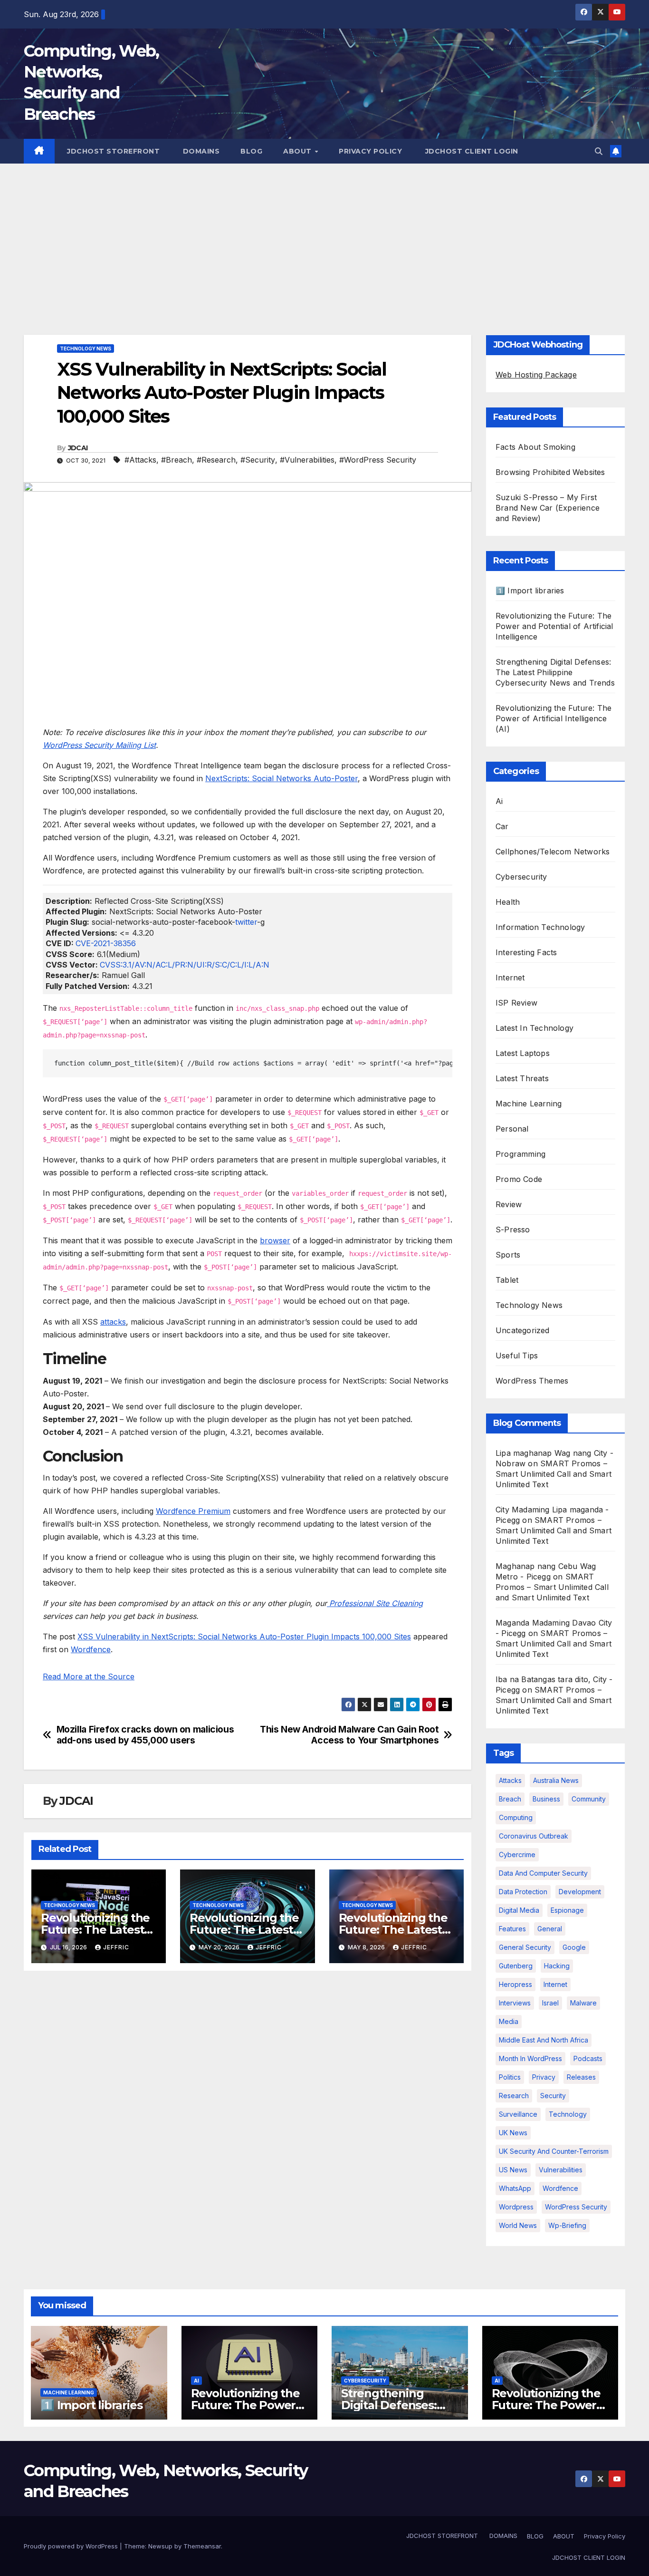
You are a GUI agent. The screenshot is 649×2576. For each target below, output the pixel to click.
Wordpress (516, 2207)
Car (502, 826)
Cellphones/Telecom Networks (553, 852)
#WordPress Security (378, 460)
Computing (516, 1817)
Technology (568, 2114)
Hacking (557, 1966)
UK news (513, 2133)
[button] (599, 151)
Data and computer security (543, 1873)
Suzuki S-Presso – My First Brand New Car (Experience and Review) (548, 508)
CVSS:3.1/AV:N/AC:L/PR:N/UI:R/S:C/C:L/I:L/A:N (185, 965)
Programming (520, 1154)
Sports (508, 1255)
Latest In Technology (534, 1028)
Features (512, 1929)
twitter (246, 922)
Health (508, 902)
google (574, 1947)
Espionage (567, 1910)
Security (553, 2096)
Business (546, 1799)
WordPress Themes (532, 1381)
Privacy (544, 2077)
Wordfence (91, 1649)
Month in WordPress (530, 2058)
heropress (515, 1984)
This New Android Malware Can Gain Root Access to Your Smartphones (349, 1735)
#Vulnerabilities (307, 460)
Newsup (160, 2546)
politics (510, 2077)
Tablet (507, 1280)
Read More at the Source (89, 1676)
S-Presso (513, 1230)
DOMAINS (200, 151)
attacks (113, 1322)
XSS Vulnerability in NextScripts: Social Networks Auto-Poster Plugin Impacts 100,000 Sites (244, 1637)
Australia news (556, 1780)
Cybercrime (517, 1855)
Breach (510, 1799)
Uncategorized (523, 1330)
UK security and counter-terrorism (554, 2151)
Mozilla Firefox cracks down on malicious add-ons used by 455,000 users (145, 1735)
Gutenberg (516, 1966)
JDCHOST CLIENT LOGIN (471, 151)
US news (513, 2170)
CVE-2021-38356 (106, 943)
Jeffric (116, 1947)
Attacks (510, 1780)
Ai (499, 801)
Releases (581, 2077)
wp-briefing (567, 2225)
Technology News (86, 349)
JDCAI (78, 448)
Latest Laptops (523, 1053)
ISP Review (516, 1003)
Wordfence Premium (193, 1511)
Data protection (523, 1892)
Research (514, 2096)
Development (580, 1892)
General (550, 1929)
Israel (550, 2003)
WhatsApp (515, 2188)
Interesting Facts (526, 952)
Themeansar (202, 2546)
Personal (512, 1129)
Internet (510, 978)
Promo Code (519, 1179)
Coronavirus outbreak (534, 1836)
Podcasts (588, 2058)
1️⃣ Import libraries (530, 591)
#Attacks (140, 460)
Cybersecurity (521, 877)
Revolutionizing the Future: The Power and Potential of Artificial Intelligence (554, 626)
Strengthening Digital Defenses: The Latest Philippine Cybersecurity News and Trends (555, 672)
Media (509, 2021)
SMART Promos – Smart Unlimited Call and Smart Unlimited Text (554, 1474)
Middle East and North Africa (544, 2040)
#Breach (177, 460)
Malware (583, 2003)
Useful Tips (517, 1356)
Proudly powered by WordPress (72, 2546)
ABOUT (298, 151)
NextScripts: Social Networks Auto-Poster (282, 778)
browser (275, 1240)
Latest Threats (522, 1078)
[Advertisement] (324, 235)
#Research (216, 460)
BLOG (251, 151)
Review (509, 1204)
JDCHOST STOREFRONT (113, 151)
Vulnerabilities (561, 2170)
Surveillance (518, 2114)
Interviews (515, 2003)
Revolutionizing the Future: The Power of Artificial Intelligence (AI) (554, 718)
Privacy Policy (370, 151)
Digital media (519, 1910)
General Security (525, 1947)
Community (589, 1799)
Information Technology (540, 927)
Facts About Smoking (535, 447)
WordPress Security (576, 2207)
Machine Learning (529, 1104)
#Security (258, 460)
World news (518, 2225)
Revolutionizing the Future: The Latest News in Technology (97, 1930)
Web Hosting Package (536, 375)
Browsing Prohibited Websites (550, 472)
